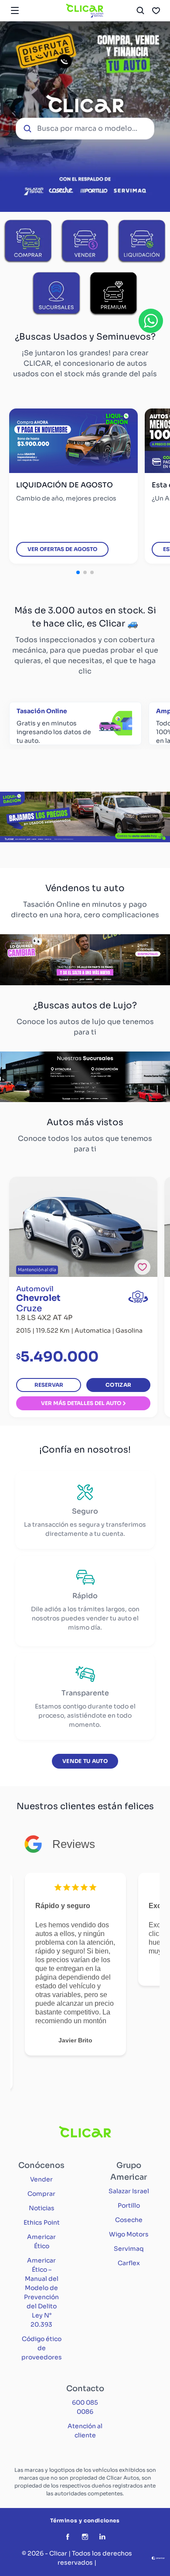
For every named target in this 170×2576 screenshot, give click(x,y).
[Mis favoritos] (156, 10)
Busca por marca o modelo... (87, 128)
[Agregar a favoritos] (142, 1267)
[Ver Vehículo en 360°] (138, 1297)
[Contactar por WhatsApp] (151, 321)
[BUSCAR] (140, 10)
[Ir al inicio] (85, 10)
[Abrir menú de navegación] (15, 10)
